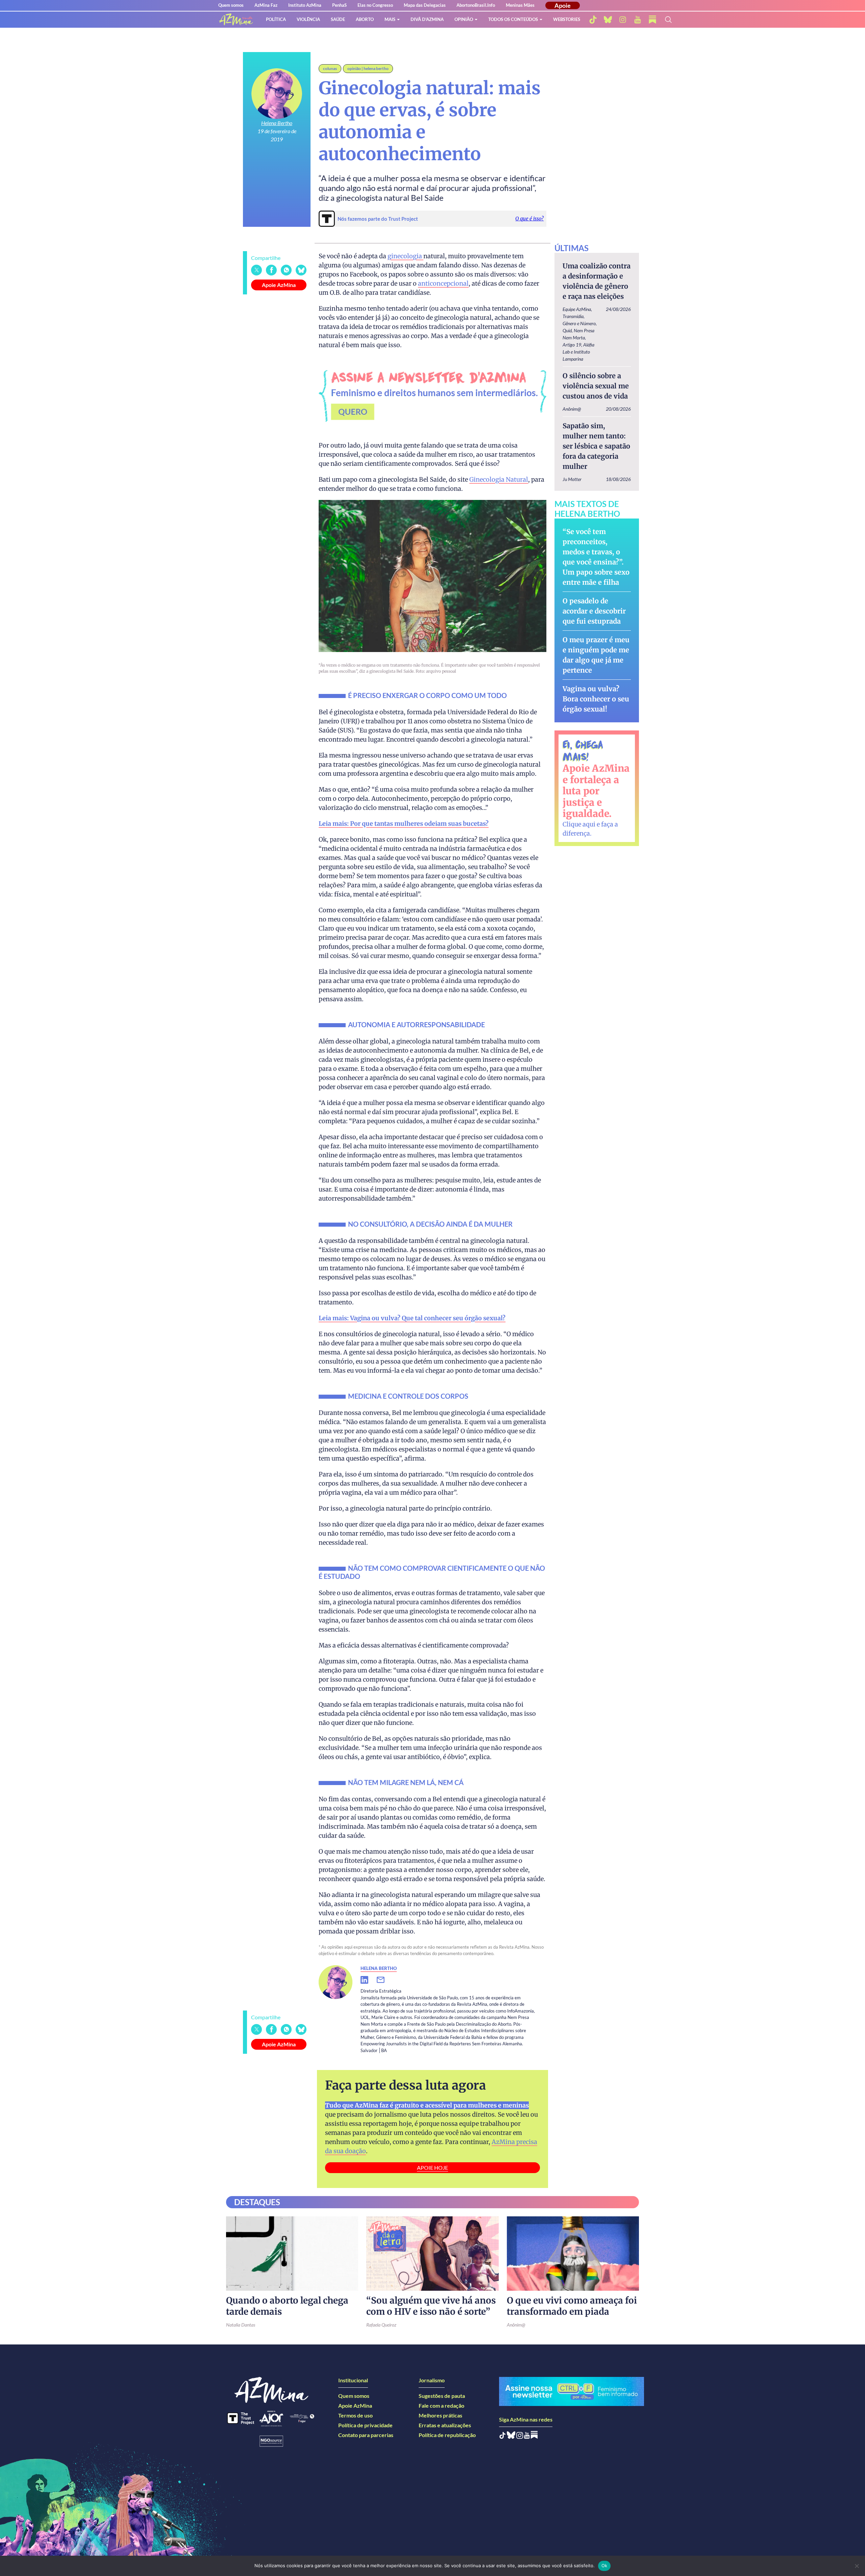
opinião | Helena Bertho (368, 68)
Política (276, 19)
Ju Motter (572, 479)
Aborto (365, 19)
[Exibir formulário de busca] (668, 20)
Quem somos (231, 5)
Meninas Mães (520, 5)
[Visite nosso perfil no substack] (652, 20)
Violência (308, 19)
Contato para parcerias (366, 2435)
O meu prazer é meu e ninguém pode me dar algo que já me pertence (596, 655)
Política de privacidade (365, 2425)
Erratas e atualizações (445, 2425)
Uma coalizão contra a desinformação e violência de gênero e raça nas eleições (597, 281)
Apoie (563, 5)
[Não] (857, 2566)
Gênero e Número (579, 323)
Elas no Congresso (375, 5)
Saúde (338, 19)
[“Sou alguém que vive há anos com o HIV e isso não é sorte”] (432, 2254)
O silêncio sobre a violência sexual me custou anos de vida (596, 386)
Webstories (567, 19)
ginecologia (405, 256)
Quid (567, 330)
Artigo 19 (572, 345)
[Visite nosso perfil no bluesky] (608, 20)
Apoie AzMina (279, 285)
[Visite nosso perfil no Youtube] (527, 2437)
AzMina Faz (266, 5)
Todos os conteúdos (513, 19)
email (385, 1980)
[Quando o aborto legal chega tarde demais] (292, 2254)
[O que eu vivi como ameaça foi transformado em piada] (573, 2254)
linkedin (369, 1980)
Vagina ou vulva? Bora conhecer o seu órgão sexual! (596, 699)
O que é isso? (529, 219)
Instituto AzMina (305, 5)
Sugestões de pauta (442, 2396)
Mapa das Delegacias (425, 5)
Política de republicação (447, 2435)
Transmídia (573, 316)
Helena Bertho (277, 123)
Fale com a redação (441, 2405)
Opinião (464, 19)
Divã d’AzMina (427, 19)
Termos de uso (355, 2415)
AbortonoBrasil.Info (476, 5)
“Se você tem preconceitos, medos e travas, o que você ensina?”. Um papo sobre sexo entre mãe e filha (596, 557)
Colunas (330, 68)
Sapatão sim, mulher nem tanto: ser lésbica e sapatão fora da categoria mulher (596, 446)
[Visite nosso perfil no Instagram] (520, 2437)
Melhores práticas (440, 2415)
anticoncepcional (443, 283)
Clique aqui (579, 824)
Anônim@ (572, 409)
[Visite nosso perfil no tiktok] (593, 20)
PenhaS (339, 5)
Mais (390, 19)
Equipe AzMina (577, 309)
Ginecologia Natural (499, 479)
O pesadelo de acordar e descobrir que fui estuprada (594, 611)
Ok (604, 2566)
